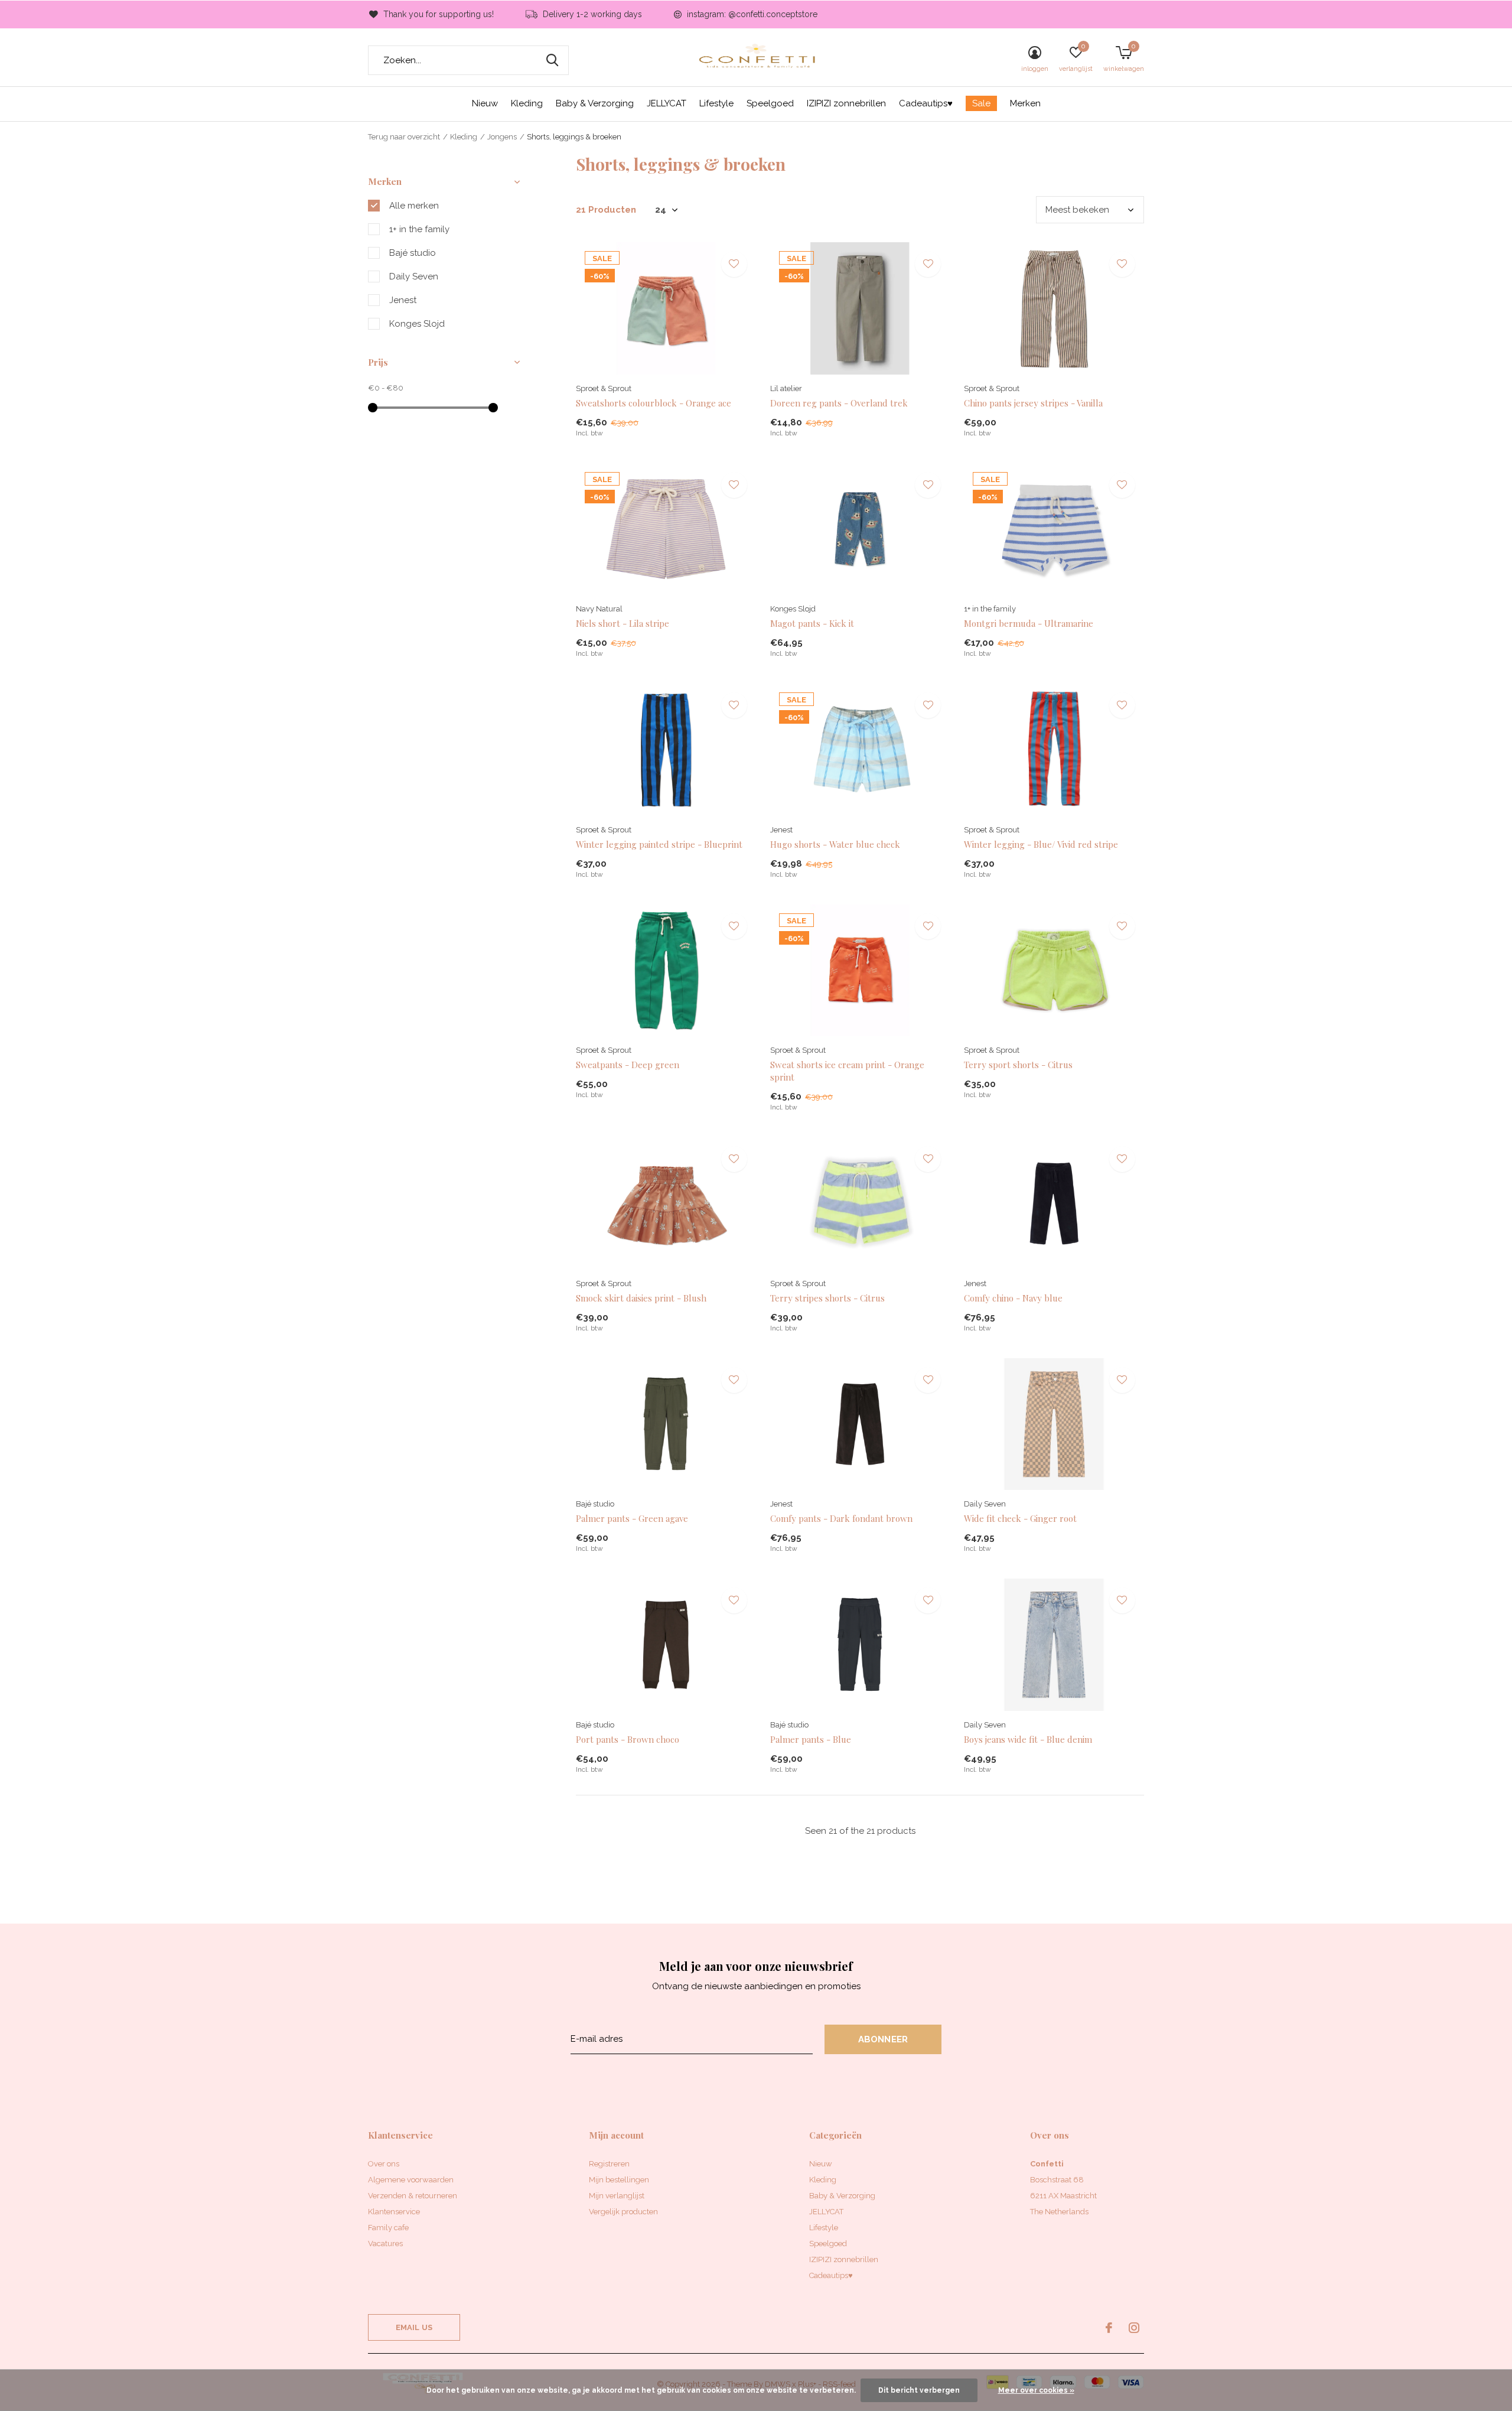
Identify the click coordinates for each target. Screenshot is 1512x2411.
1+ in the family (419, 229)
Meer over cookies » (1036, 2390)
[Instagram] (1134, 2328)
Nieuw (485, 103)
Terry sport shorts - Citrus (1018, 1065)
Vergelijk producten (623, 2212)
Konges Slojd (417, 324)
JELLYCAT (667, 103)
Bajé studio (413, 253)
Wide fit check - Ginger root (1020, 1518)
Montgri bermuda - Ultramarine (1029, 623)
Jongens (502, 137)
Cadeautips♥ (926, 103)
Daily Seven (414, 276)
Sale (981, 103)
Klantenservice (394, 2212)
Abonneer (883, 2039)
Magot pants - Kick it (812, 623)
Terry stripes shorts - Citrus (827, 1298)
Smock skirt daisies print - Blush (641, 1298)
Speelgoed (770, 103)
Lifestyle (716, 103)
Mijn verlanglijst (617, 2196)
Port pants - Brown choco (628, 1739)
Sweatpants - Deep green (628, 1065)
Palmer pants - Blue (811, 1739)
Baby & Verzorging (595, 103)
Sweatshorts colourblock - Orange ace (654, 403)
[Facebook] (1109, 2328)
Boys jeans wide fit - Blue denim (1028, 1739)
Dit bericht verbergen (919, 2390)
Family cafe (388, 2228)
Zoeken (552, 60)
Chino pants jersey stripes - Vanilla (1033, 403)
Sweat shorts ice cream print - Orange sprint (847, 1071)
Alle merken (414, 206)
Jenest (403, 300)
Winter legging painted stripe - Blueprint (659, 844)
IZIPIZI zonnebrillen (846, 103)
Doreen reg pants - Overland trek (839, 403)
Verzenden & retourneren (413, 2196)
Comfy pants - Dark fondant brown (841, 1518)
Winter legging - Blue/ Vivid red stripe (1041, 844)
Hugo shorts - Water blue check (835, 844)
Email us (414, 2327)
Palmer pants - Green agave (632, 1518)
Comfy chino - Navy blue (1013, 1298)
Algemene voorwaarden (411, 2180)
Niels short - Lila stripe (623, 623)
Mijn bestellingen (619, 2180)
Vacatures (385, 2244)
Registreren (609, 2164)
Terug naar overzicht (404, 137)
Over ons (384, 2164)
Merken (1025, 103)
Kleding (527, 103)
